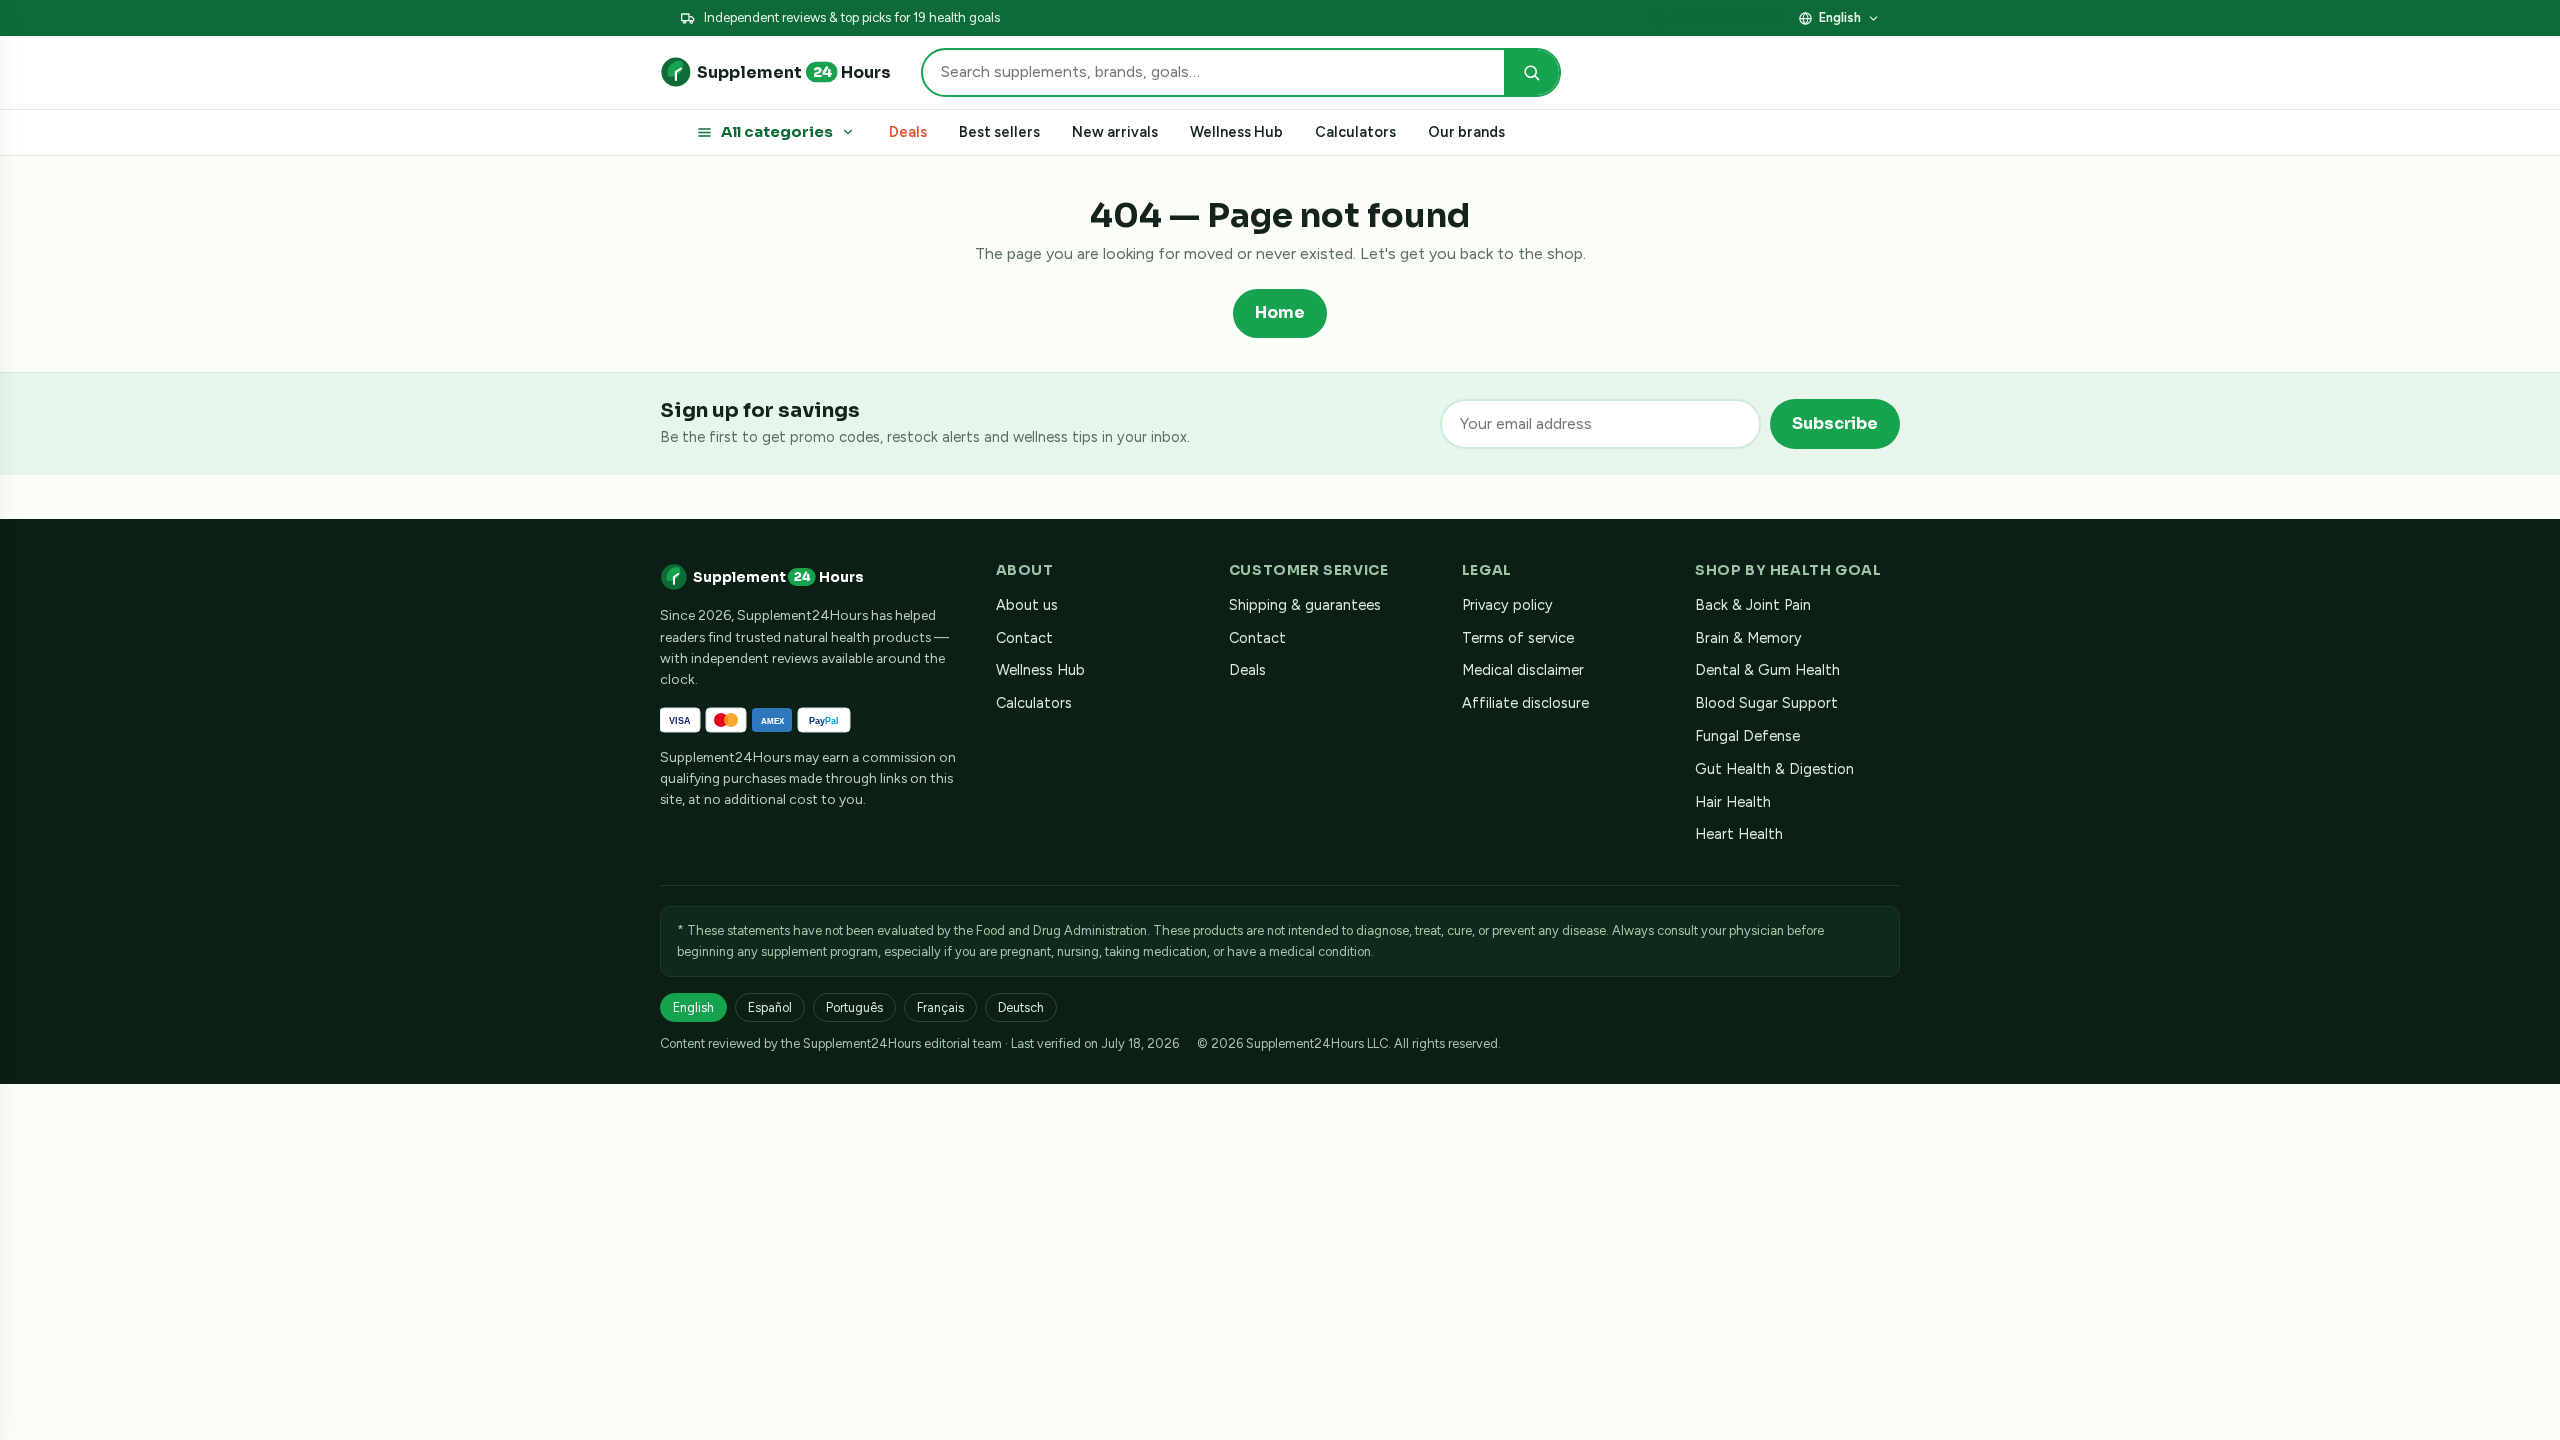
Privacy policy (1507, 605)
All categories (777, 132)
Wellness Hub (1236, 132)
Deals (908, 132)
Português (854, 1007)
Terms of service (1518, 638)
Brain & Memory (1748, 638)
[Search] (1531, 72)
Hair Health (1733, 802)
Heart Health (1739, 834)
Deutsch (1021, 1007)
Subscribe (1835, 423)
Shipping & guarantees (1305, 605)
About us (1027, 605)
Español (770, 1007)
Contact (1024, 638)
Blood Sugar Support (1766, 703)
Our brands (1466, 132)
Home (1280, 312)
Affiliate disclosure (1728, 17)
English (1840, 17)
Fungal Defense (1747, 736)
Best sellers (999, 132)
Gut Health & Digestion (1774, 769)
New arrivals (1115, 132)
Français (940, 1007)
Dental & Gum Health (1767, 670)
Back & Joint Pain (1753, 605)
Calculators (1355, 132)
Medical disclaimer (1523, 670)
